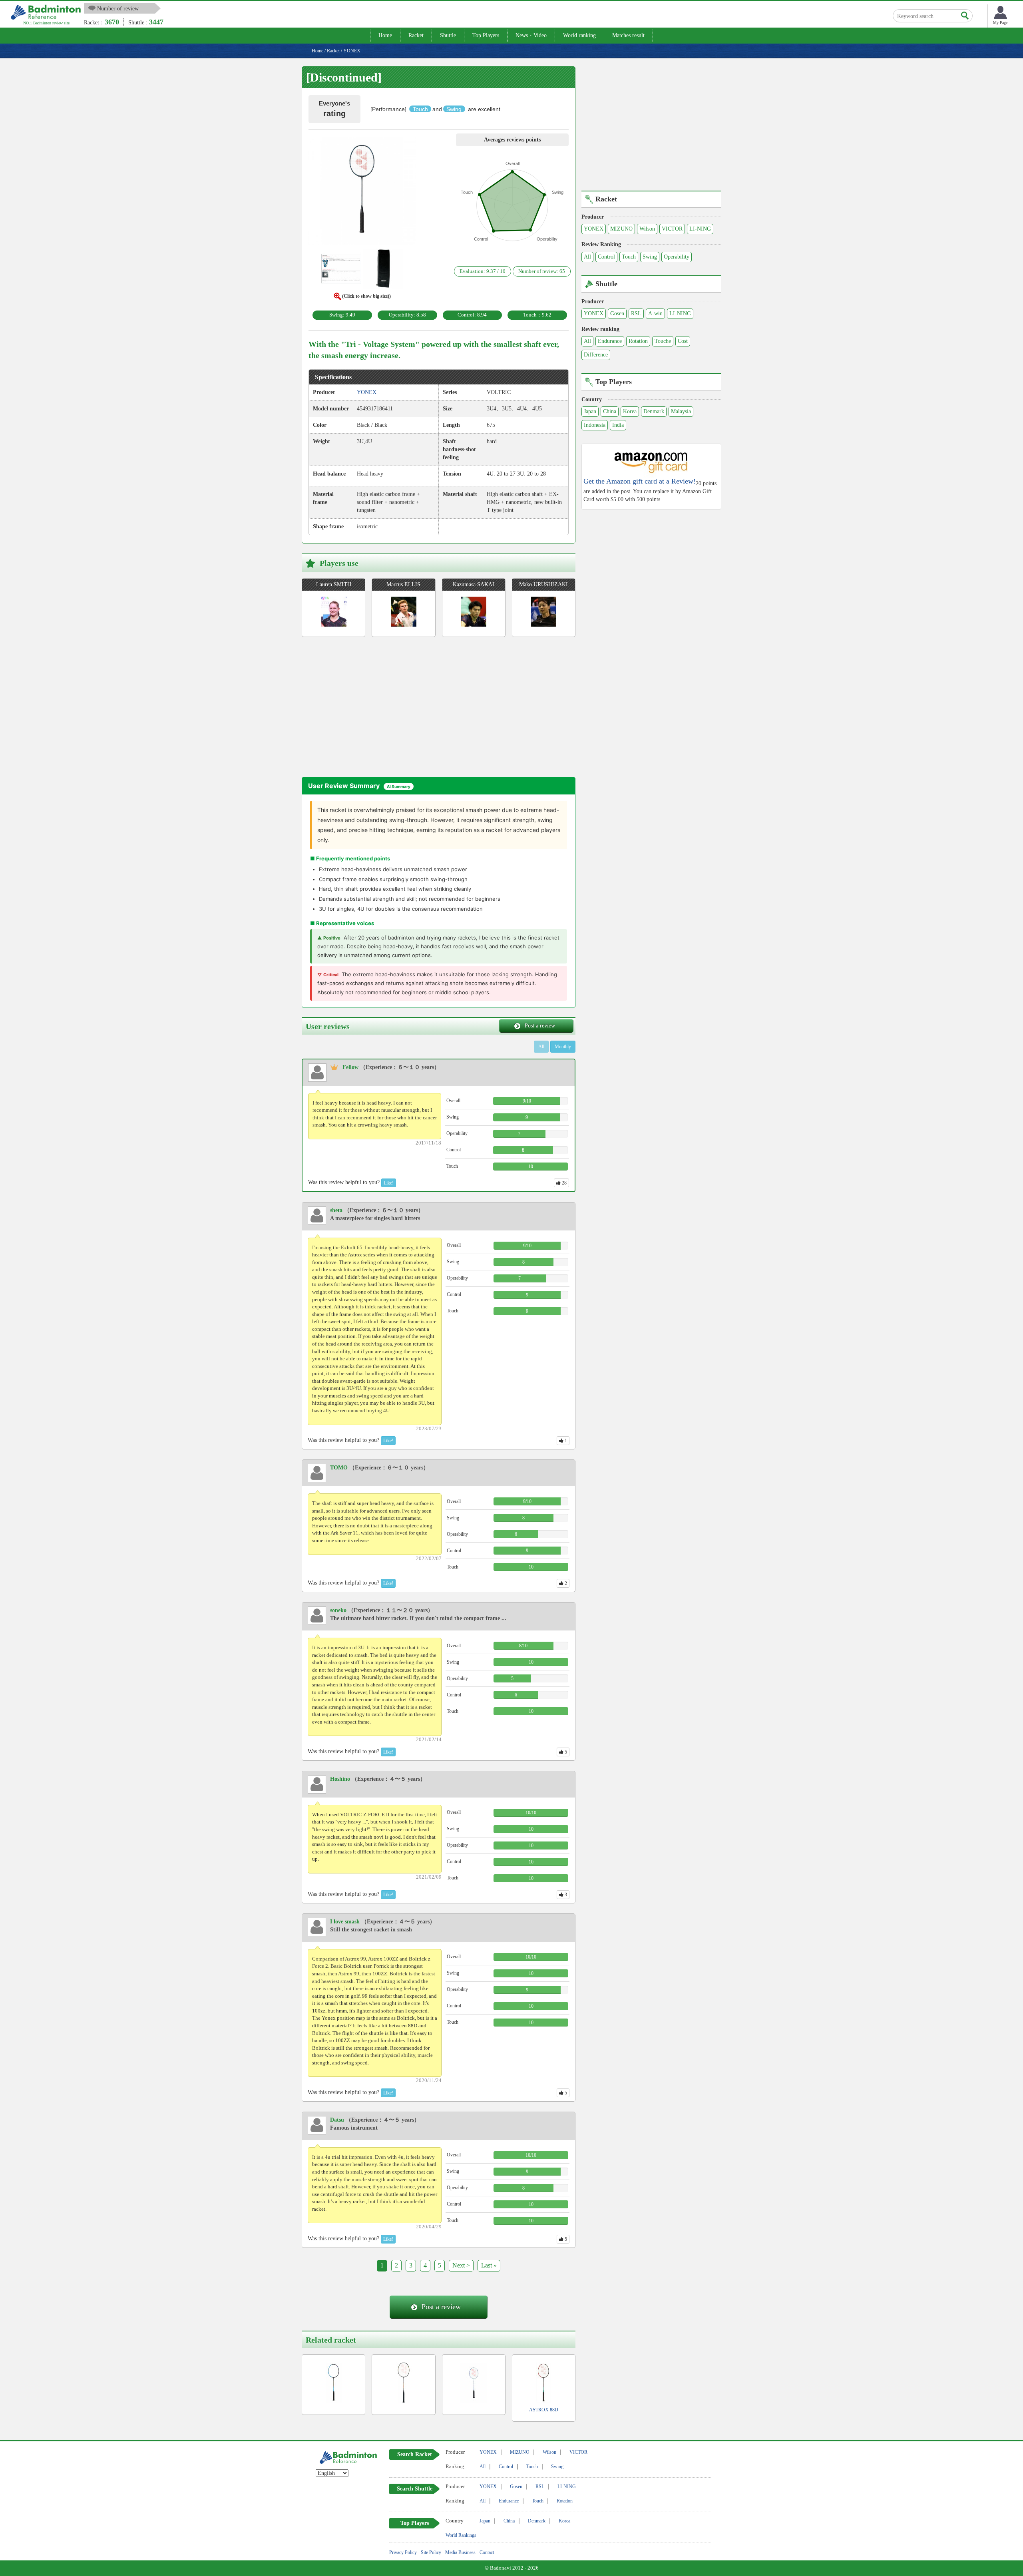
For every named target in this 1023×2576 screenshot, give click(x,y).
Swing (650, 257)
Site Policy (431, 2552)
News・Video (531, 35)
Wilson (647, 229)
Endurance (610, 341)
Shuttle (448, 35)
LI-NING (700, 229)
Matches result (628, 35)
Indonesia (595, 425)
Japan (590, 411)
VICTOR (672, 229)
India (618, 425)
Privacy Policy (403, 2552)
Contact (487, 2552)
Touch (629, 257)
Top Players (486, 35)
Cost (683, 341)
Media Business (460, 2552)
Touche (663, 341)
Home (385, 35)
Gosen (617, 314)
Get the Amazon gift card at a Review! (640, 481)
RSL (636, 314)
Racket (416, 35)
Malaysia (681, 411)
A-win (655, 314)
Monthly (563, 1047)
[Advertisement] (369, 709)
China (610, 411)
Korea (630, 411)
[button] (362, 192)
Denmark (654, 411)
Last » (489, 2265)
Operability (677, 257)
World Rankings (461, 2535)
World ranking (579, 35)
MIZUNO (621, 229)
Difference (596, 355)
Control (606, 257)
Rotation (638, 341)
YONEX (594, 229)
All (587, 257)
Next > (461, 2265)
